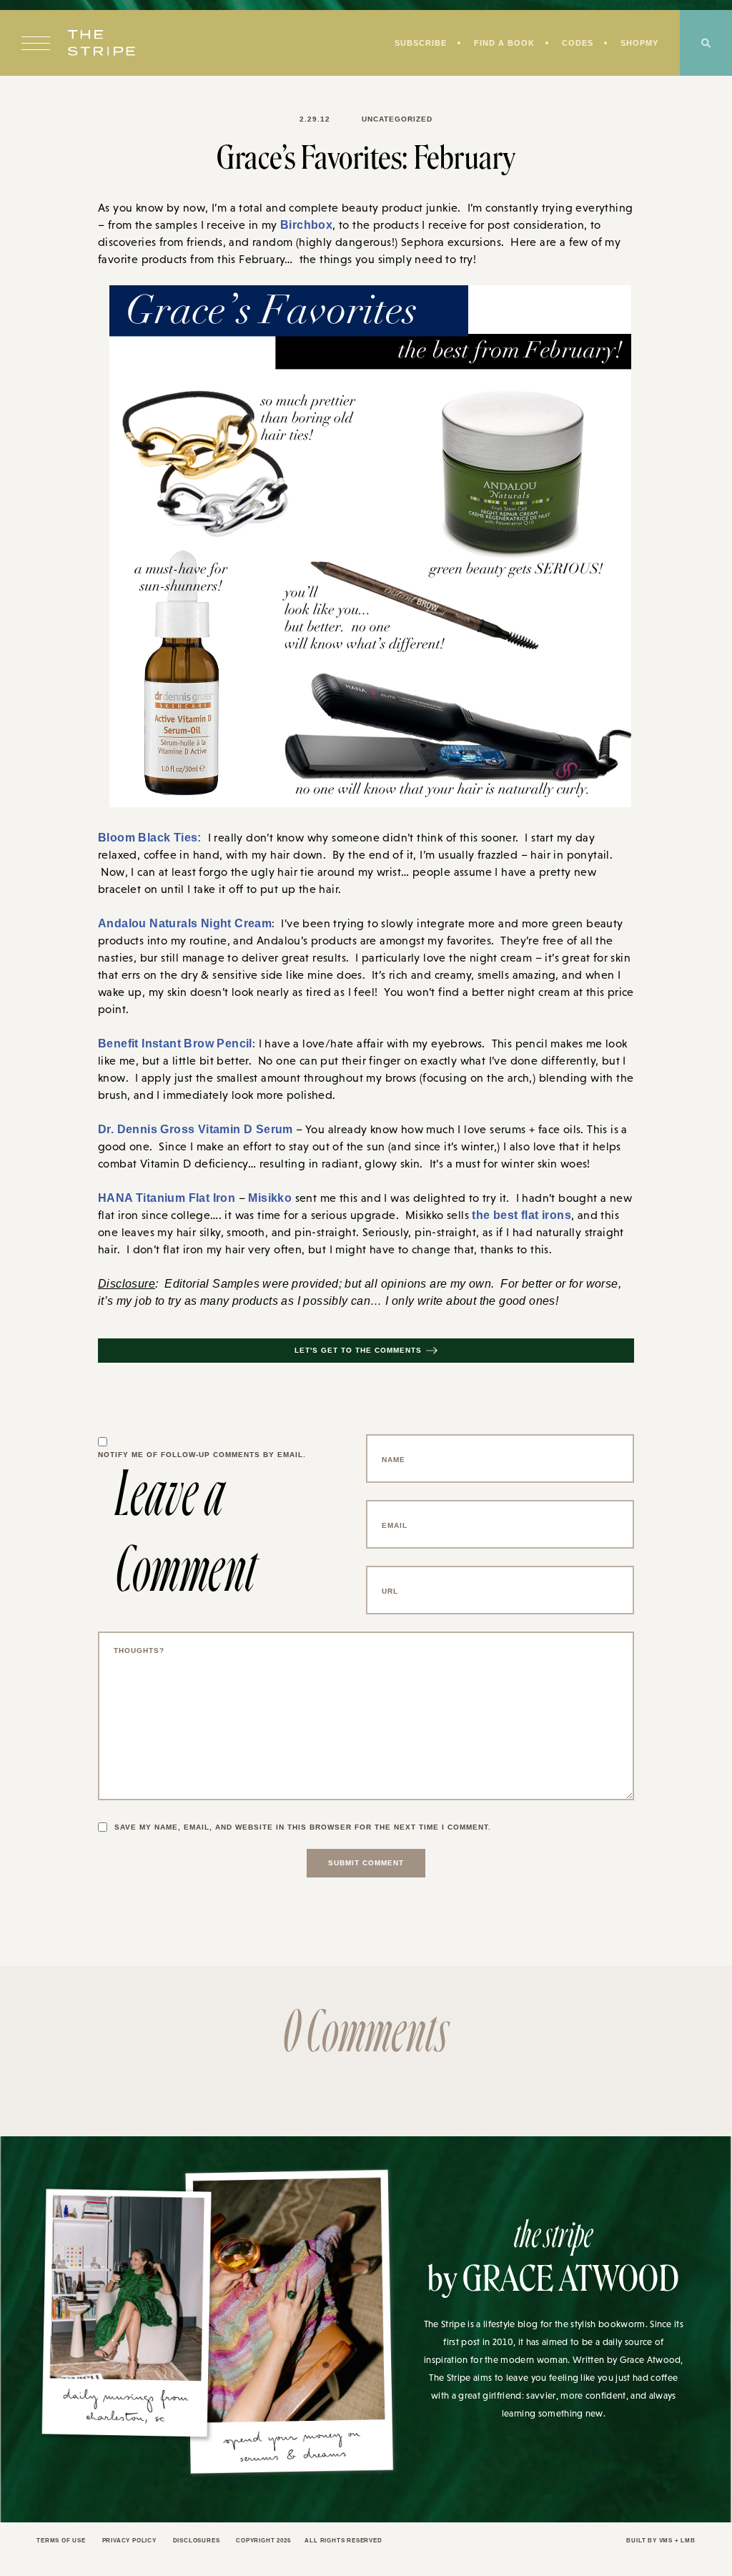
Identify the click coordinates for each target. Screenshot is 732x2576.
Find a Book (500, 44)
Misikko (257, 1202)
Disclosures (208, 2546)
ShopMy (638, 44)
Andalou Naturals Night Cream (177, 925)
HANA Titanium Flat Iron (161, 1202)
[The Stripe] (102, 44)
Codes (574, 44)
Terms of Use (63, 2546)
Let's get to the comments (358, 1356)
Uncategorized (396, 119)
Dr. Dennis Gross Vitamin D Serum (186, 1132)
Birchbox (303, 225)
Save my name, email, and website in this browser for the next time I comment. (310, 1832)
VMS (664, 2546)
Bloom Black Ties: (142, 839)
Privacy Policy (135, 2546)
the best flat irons (517, 1220)
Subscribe (414, 44)
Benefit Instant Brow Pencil (168, 1046)
